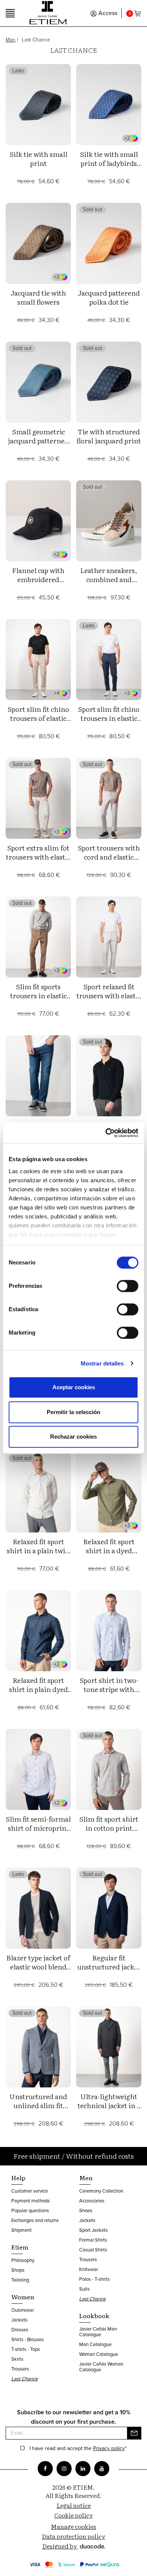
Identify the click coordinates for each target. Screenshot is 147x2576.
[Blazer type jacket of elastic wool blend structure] (38, 1908)
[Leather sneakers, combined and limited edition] (109, 521)
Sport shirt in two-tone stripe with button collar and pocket (109, 1694)
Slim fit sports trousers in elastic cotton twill (38, 995)
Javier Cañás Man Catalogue (98, 2332)
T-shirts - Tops (26, 2349)
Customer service (30, 2191)
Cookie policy (73, 2515)
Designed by (60, 2546)
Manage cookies (73, 2526)
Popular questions (30, 2211)
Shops (18, 2270)
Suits (84, 2289)
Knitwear (89, 2269)
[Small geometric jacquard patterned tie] (38, 382)
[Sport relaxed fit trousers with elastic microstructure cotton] (109, 937)
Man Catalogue (95, 2344)
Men (86, 2178)
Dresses (20, 2330)
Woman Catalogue (99, 2354)
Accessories (92, 2201)
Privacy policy (109, 2448)
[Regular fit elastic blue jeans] (38, 1076)
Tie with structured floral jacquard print (109, 436)
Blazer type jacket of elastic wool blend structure (38, 1967)
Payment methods (31, 2201)
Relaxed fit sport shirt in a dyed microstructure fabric (109, 1555)
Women (23, 2297)
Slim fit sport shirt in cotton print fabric (109, 1828)
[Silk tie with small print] (38, 105)
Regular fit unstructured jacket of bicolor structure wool (109, 1971)
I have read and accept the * (78, 2449)
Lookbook (94, 2315)
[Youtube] (102, 2469)
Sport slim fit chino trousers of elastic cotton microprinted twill (38, 723)
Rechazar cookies (73, 1437)
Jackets (19, 2320)
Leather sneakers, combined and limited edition (109, 579)
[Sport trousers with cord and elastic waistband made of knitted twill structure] (109, 798)
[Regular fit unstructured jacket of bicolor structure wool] (109, 1908)
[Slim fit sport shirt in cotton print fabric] (109, 1769)
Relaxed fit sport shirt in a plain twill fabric (38, 1550)
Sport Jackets (93, 2230)
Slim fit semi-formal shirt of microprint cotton (38, 1828)
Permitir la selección (73, 1412)
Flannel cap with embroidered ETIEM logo (38, 579)
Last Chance (24, 2379)
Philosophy (23, 2260)
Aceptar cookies (74, 1387)
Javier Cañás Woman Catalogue (101, 2367)
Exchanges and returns (35, 2220)
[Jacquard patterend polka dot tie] (109, 243)
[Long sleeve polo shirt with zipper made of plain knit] (109, 1076)
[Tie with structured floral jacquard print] (109, 382)
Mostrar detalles (102, 1363)
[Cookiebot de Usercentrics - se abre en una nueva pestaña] (106, 1133)
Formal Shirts (93, 2240)
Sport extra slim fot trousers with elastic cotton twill (38, 857)
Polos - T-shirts (94, 2279)
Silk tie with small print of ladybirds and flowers (109, 163)
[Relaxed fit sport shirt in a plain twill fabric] (38, 1492)
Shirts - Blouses (28, 2339)
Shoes (86, 2211)
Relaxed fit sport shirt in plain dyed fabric (38, 1689)
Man (11, 40)
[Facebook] (45, 2469)
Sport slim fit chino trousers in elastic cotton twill (109, 718)
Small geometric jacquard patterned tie (38, 441)
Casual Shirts (93, 2250)
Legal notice (74, 2505)
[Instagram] (64, 2469)
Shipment (21, 2230)
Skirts (17, 2359)
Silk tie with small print (38, 159)
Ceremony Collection (101, 2191)
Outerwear (23, 2310)
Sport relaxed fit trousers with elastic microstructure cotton (109, 1000)
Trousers (20, 2369)
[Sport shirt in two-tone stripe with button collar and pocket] (109, 1631)
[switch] (128, 1286)
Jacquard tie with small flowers (38, 297)
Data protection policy (73, 2536)
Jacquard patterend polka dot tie (109, 297)
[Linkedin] (83, 2469)
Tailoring (20, 2280)
